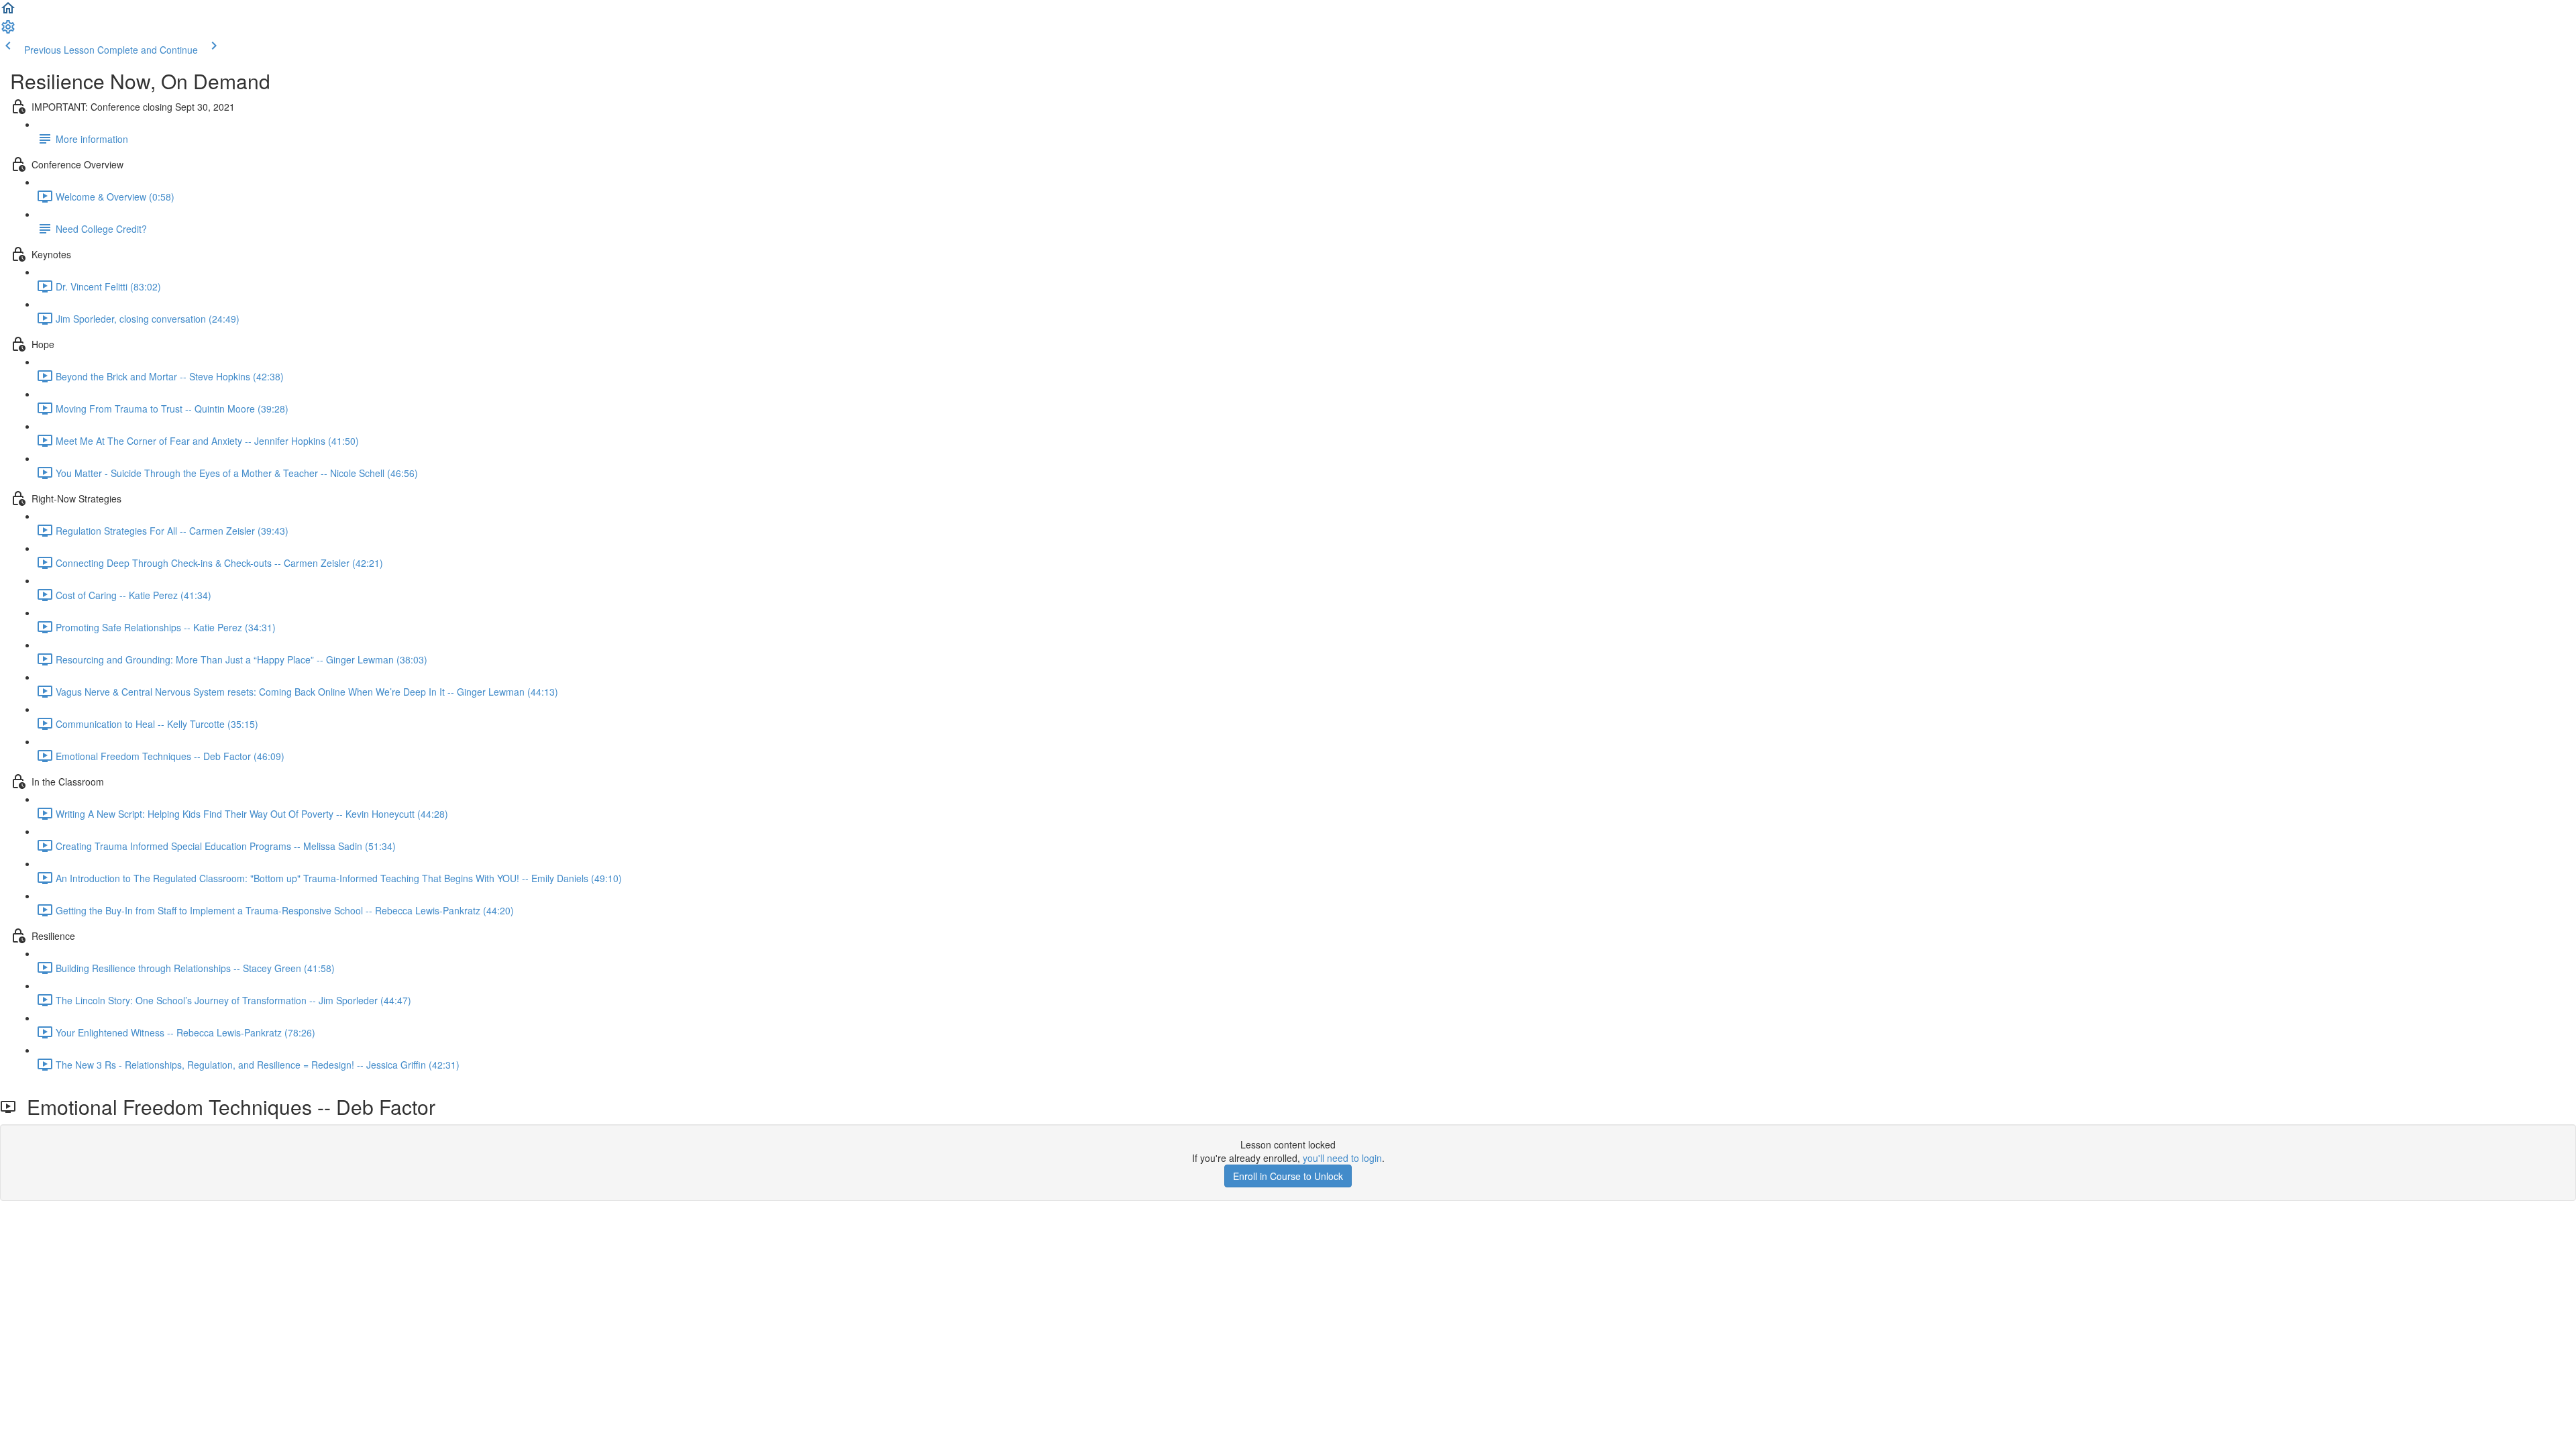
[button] (8, 12)
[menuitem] (8, 31)
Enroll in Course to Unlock (1288, 1176)
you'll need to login (1342, 1158)
